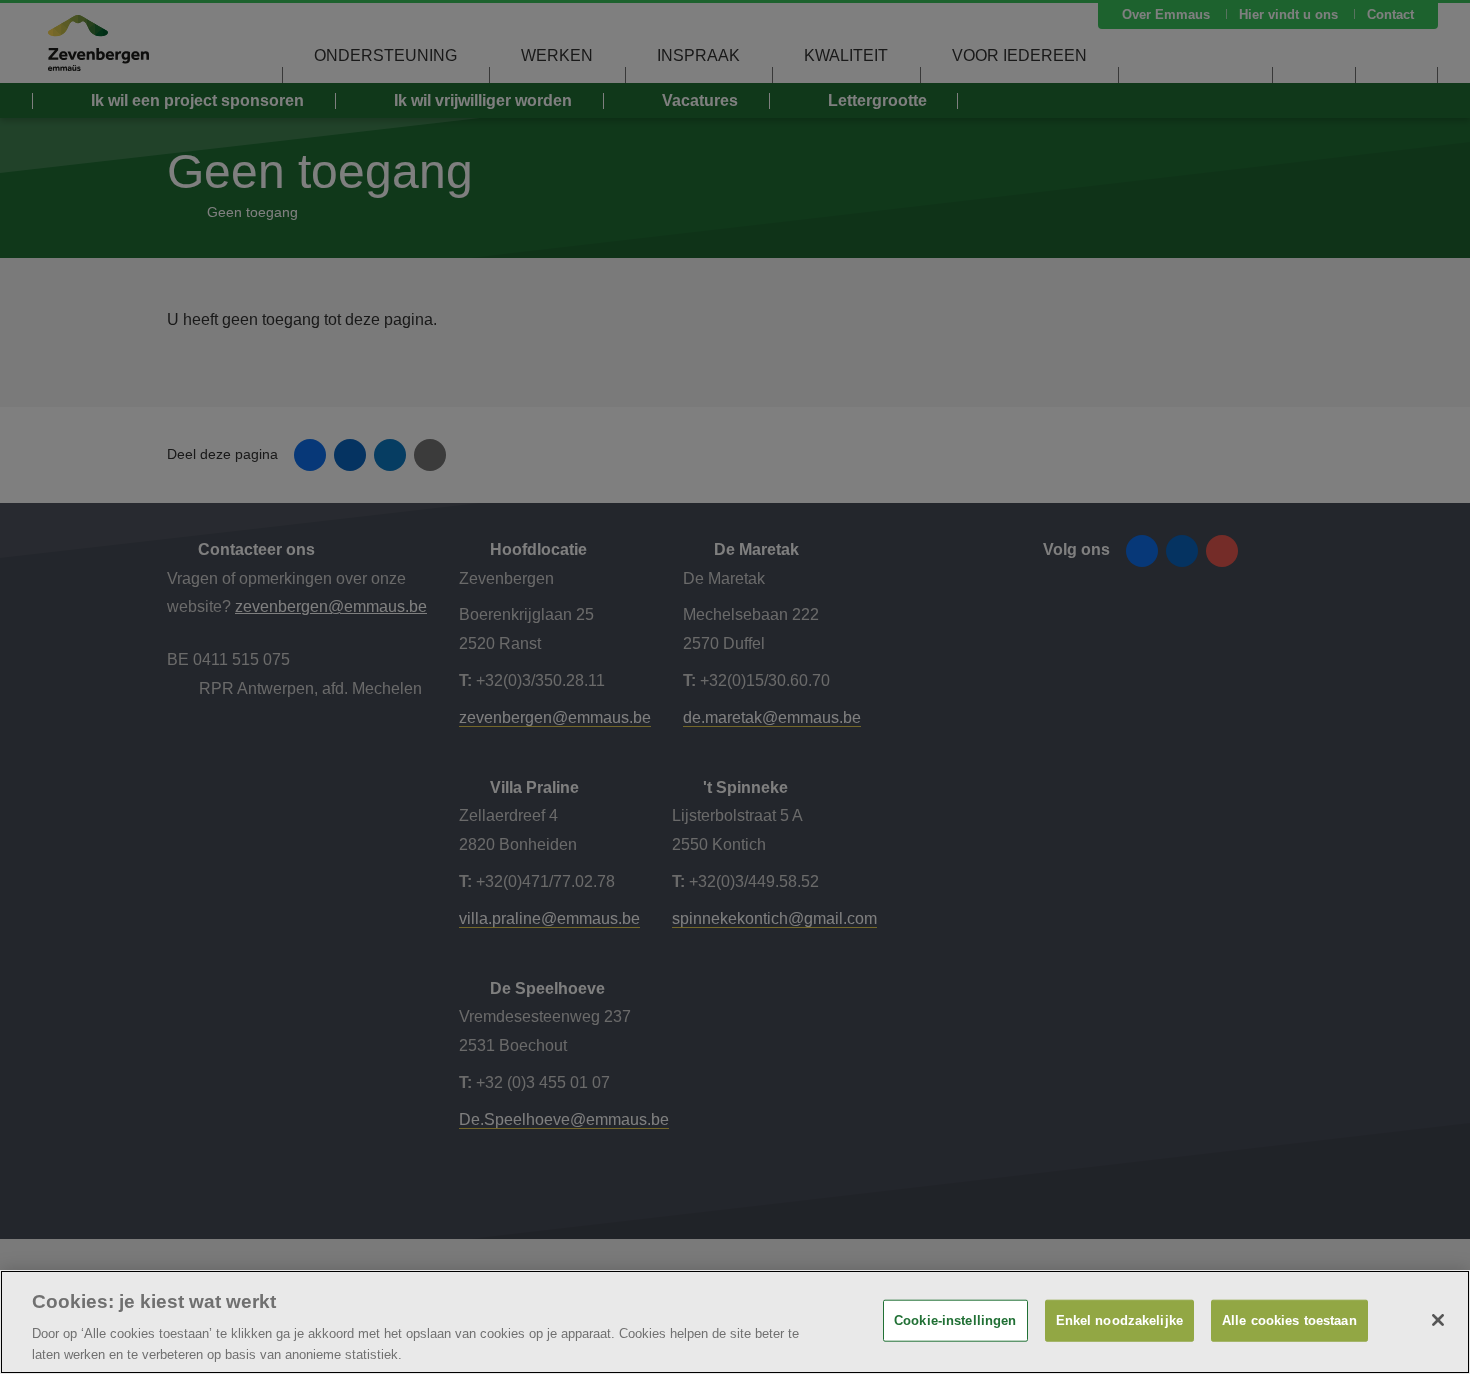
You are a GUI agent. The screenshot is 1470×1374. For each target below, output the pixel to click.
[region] (735, 1322)
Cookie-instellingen (955, 1320)
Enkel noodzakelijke (1119, 1320)
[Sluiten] (1438, 1320)
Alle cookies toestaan (1289, 1320)
